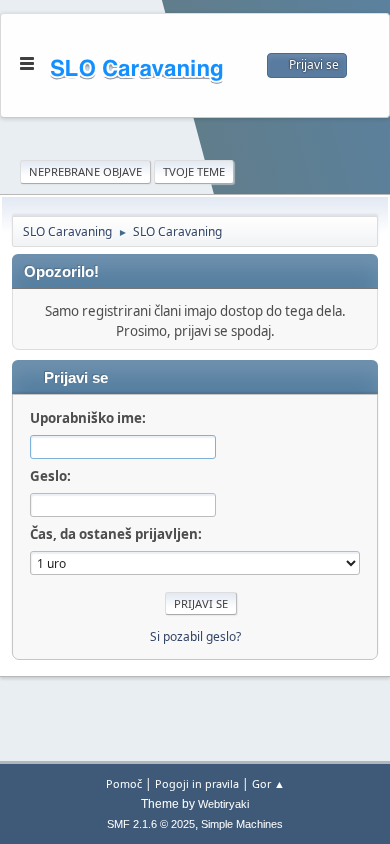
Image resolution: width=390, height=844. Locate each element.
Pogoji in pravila (197, 783)
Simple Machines (242, 824)
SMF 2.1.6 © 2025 (151, 824)
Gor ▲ (268, 783)
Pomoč (124, 783)
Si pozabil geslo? (195, 636)
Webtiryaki (223, 804)
